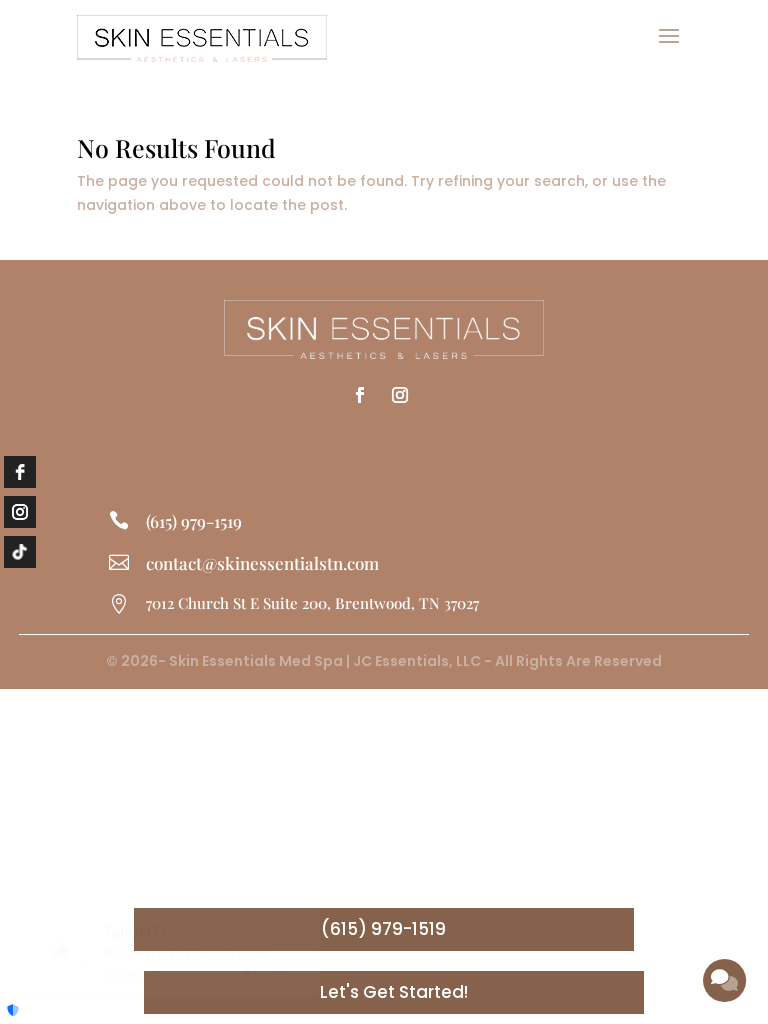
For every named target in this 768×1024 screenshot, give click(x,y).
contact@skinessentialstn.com (262, 563)
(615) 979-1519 (194, 521)
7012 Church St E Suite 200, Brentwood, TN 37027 (312, 603)
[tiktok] (20, 552)
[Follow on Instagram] (400, 395)
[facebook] (20, 472)
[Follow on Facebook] (360, 395)
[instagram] (20, 512)
